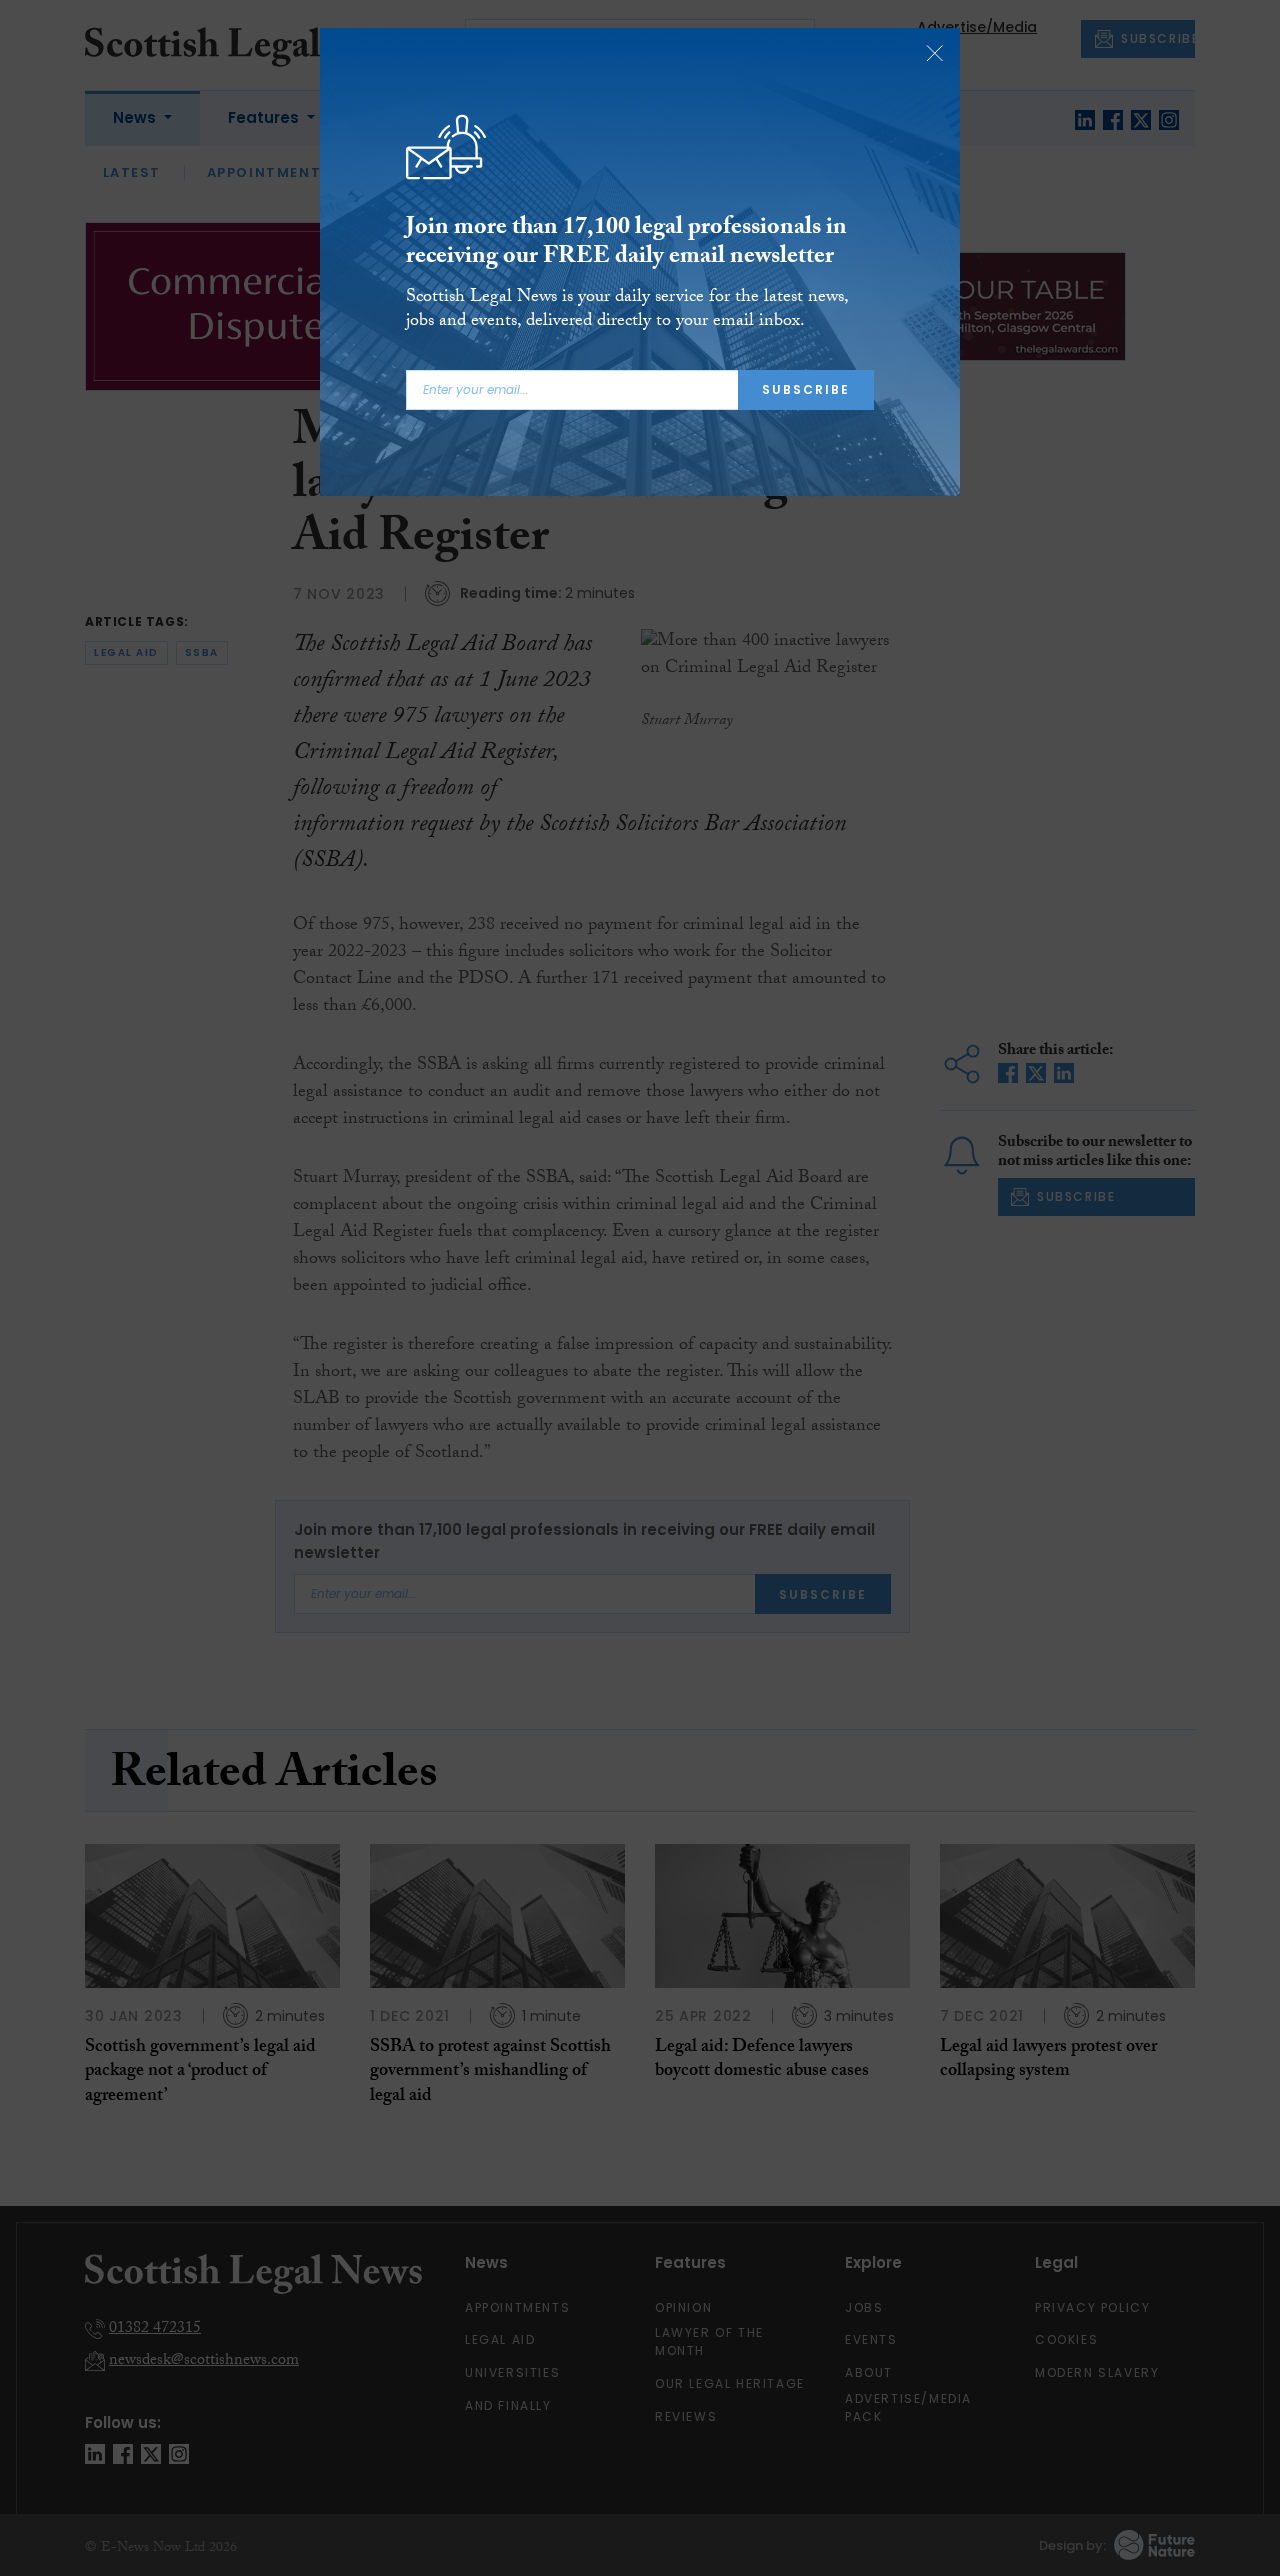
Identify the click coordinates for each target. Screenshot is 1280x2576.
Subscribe (806, 389)
